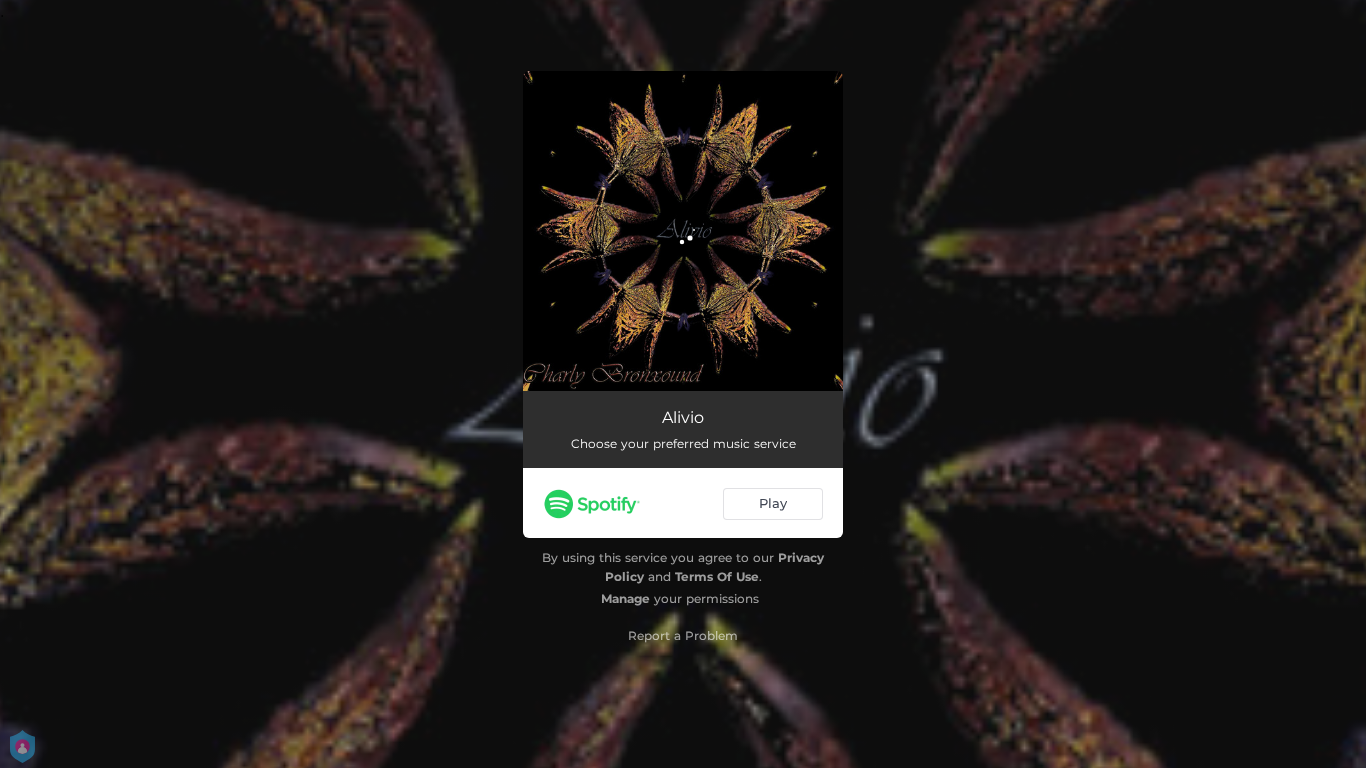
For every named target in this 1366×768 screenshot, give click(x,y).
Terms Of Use (717, 576)
